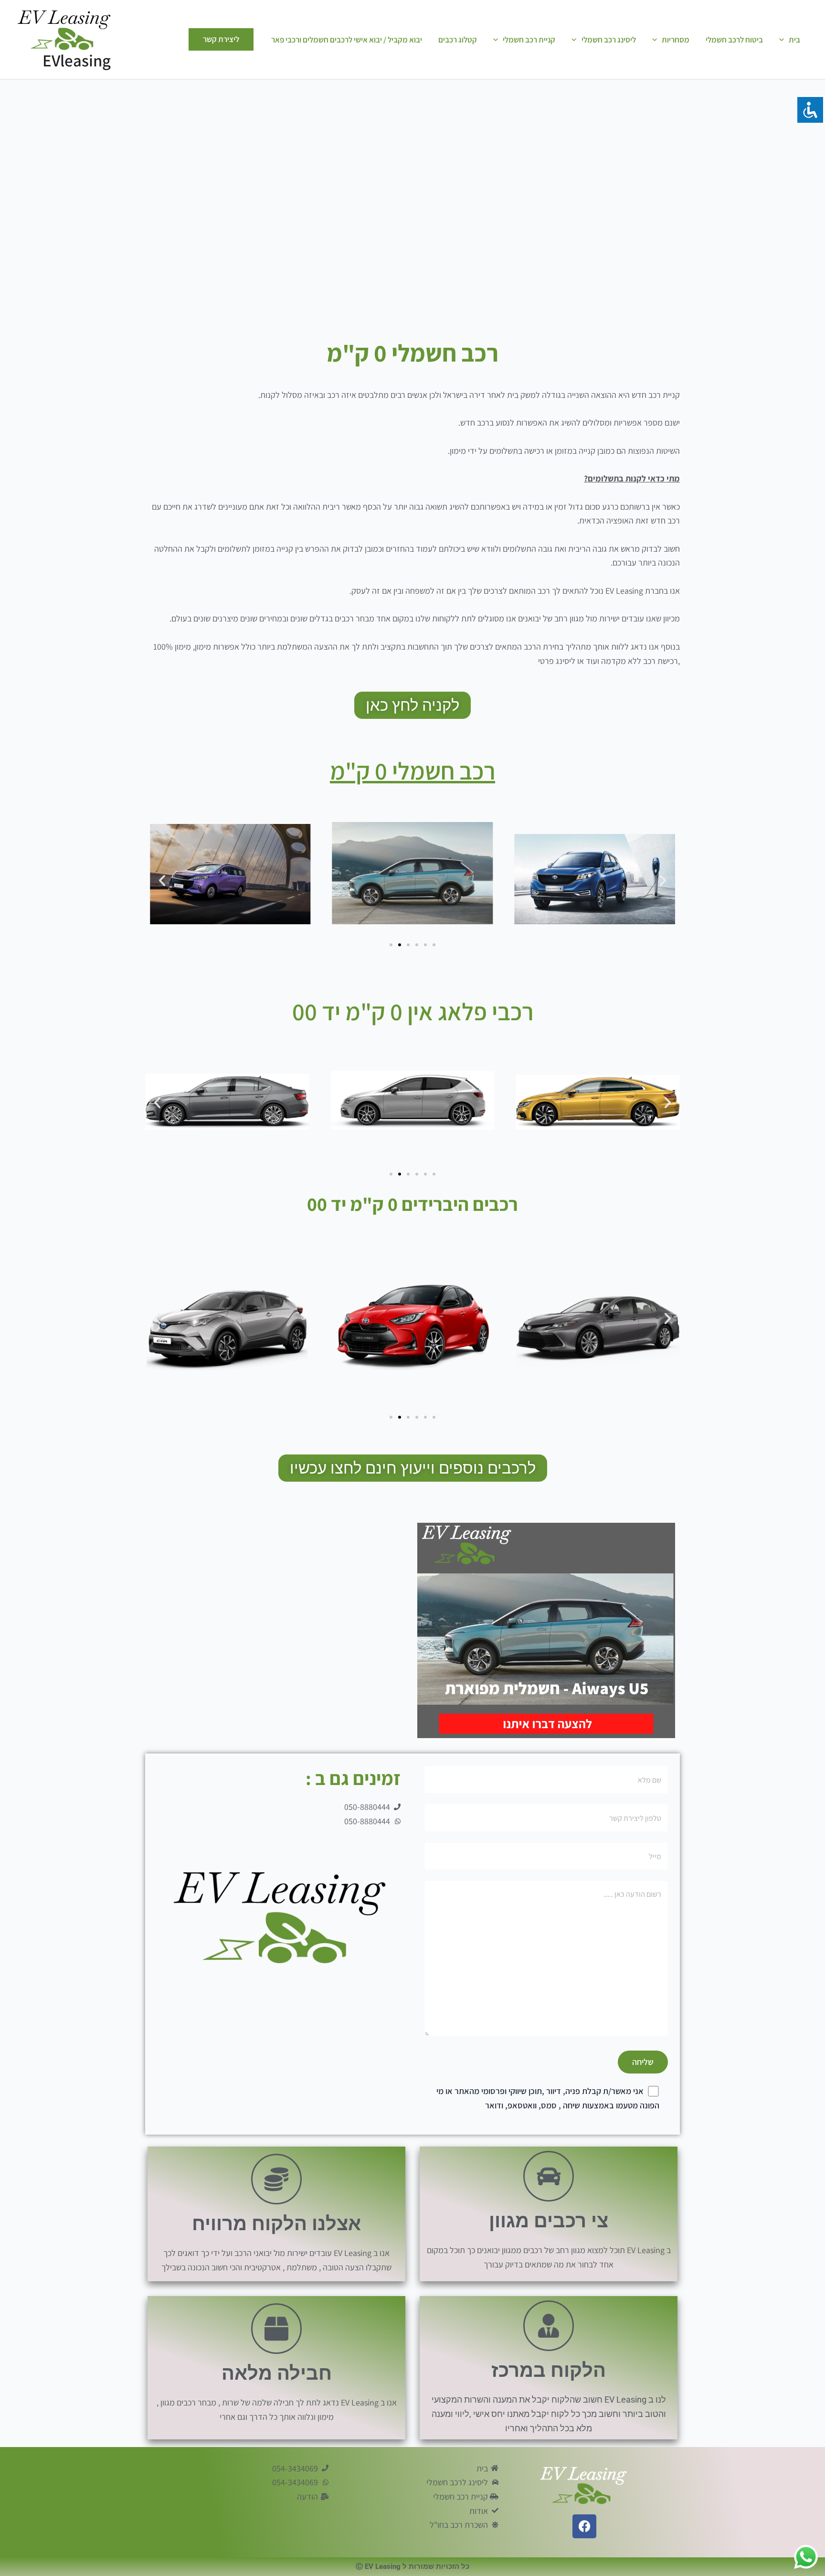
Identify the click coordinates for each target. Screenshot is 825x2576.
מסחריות (676, 40)
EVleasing (77, 60)
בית (794, 40)
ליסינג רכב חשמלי (609, 40)
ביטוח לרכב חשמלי (734, 40)
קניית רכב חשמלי (529, 40)
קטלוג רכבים (458, 40)
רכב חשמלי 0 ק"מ (412, 771)
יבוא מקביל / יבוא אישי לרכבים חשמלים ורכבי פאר (347, 40)
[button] (162, 881)
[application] (784, 40)
